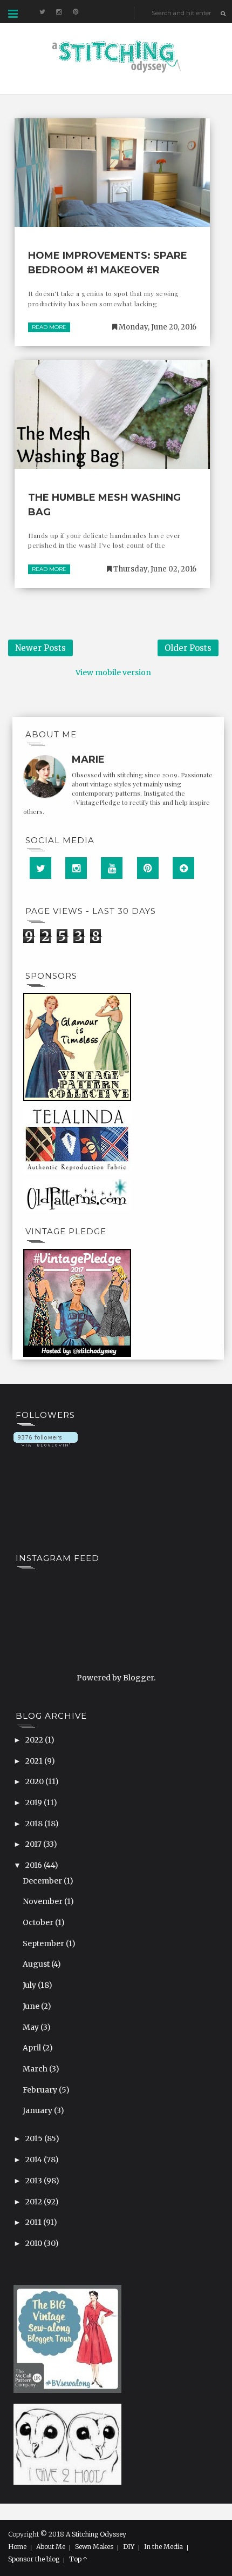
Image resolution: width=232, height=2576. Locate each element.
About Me (51, 2547)
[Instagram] (76, 868)
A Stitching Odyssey (96, 2534)
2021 (35, 1761)
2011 (34, 2222)
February (41, 2090)
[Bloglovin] (183, 868)
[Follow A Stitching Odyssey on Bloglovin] (46, 1439)
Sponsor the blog (34, 2559)
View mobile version (113, 672)
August (37, 1964)
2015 (35, 2138)
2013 (35, 2181)
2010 (35, 2243)
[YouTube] (112, 868)
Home (17, 2547)
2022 (35, 1740)
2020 (35, 1781)
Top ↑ (78, 2559)
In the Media (163, 2547)
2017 (34, 1844)
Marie (88, 759)
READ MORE (49, 327)
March (36, 2069)
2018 (35, 1824)
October (39, 1922)
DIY (129, 2547)
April (33, 2048)
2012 (35, 2202)
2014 (35, 2160)
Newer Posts (40, 648)
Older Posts (188, 648)
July (30, 1985)
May (32, 2027)
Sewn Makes (94, 2547)
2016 (35, 1865)
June (32, 2006)
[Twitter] (40, 868)
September (44, 1943)
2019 (35, 1802)
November (43, 1901)
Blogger (138, 1678)
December (43, 1881)
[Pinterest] (148, 868)
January (38, 2110)
